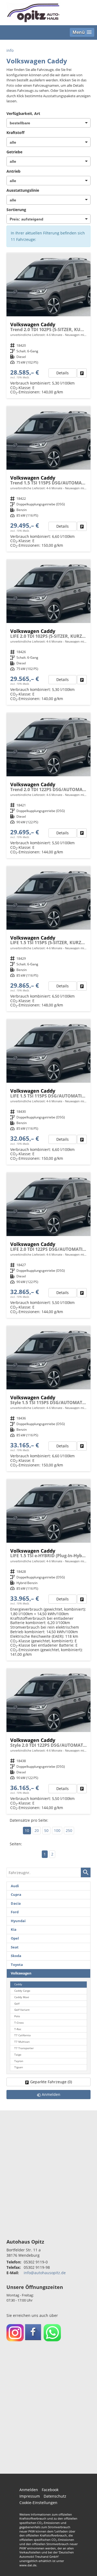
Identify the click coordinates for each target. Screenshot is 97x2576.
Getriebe (14, 152)
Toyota (17, 1965)
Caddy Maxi (22, 1997)
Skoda (16, 1956)
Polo (17, 2016)
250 (69, 1830)
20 (37, 1830)
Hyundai (18, 1921)
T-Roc (18, 2029)
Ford (15, 1912)
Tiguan (19, 2067)
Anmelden (29, 2490)
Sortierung (16, 210)
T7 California (22, 2035)
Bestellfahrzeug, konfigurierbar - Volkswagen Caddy (48, 1570)
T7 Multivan (22, 2042)
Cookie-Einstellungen (38, 2503)
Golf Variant (22, 2010)
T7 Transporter (24, 2048)
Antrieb (13, 171)
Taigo (18, 2055)
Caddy (18, 1984)
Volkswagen (21, 1973)
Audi (15, 1886)
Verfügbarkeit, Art (23, 113)
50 (46, 1830)
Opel (15, 1938)
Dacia (16, 1903)
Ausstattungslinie (23, 190)
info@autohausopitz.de (45, 2273)
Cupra (16, 1895)
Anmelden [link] (51, 2094)
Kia (14, 1930)
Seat (15, 1947)
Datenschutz (55, 2496)
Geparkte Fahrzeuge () (51, 2082)
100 (57, 1830)
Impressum (30, 2496)
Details (63, 373)
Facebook (50, 2490)
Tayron (19, 2061)
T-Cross (19, 2023)
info (10, 50)
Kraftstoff (15, 133)
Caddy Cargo (22, 1991)
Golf (17, 2004)
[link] (82, 373)
